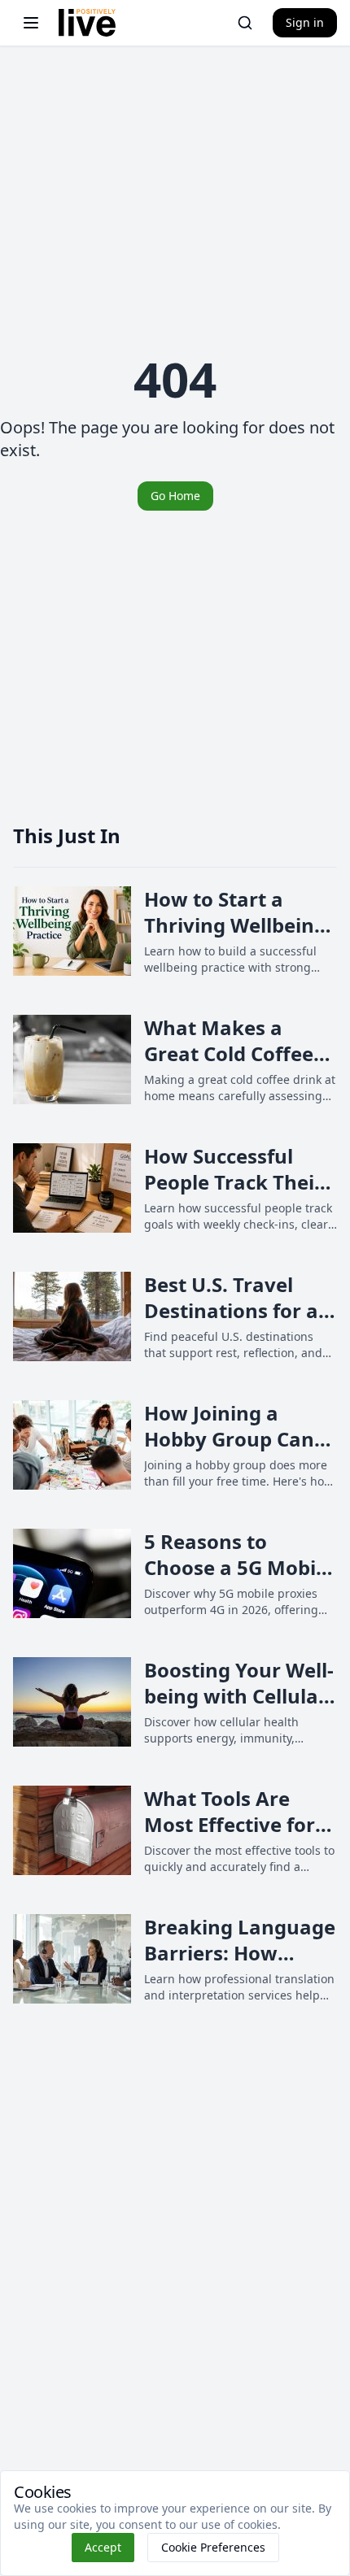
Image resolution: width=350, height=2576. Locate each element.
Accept (103, 2547)
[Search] (245, 23)
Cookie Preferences (213, 2547)
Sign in (305, 22)
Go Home (175, 496)
